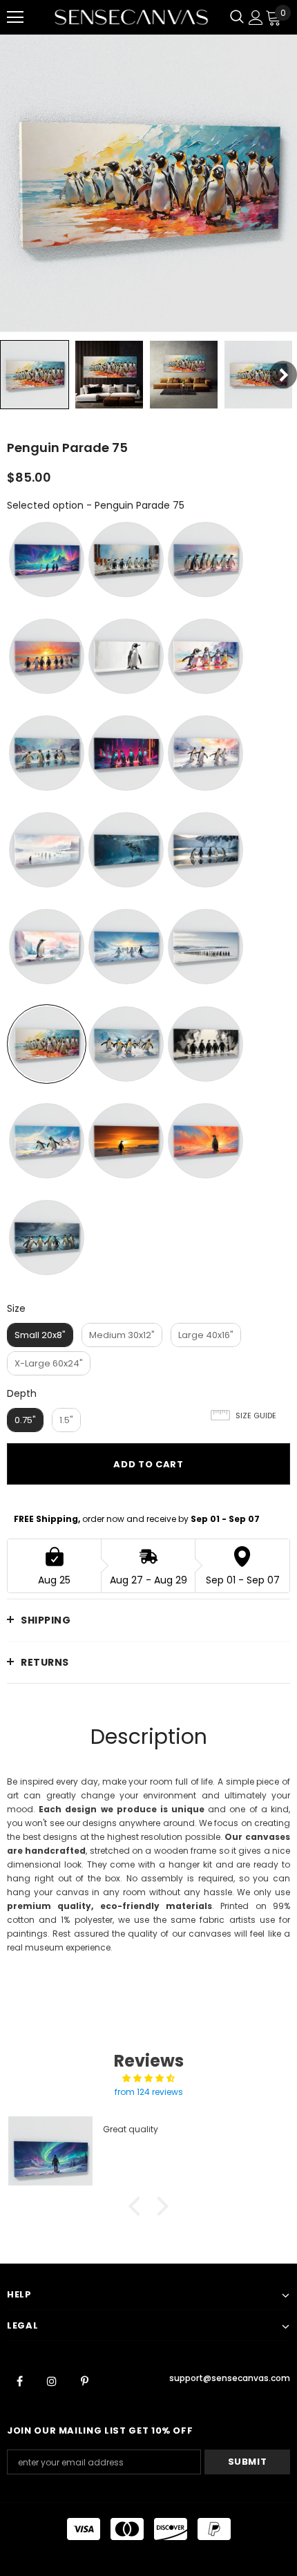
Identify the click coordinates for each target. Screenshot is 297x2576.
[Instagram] (52, 2380)
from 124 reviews (149, 2092)
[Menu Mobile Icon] (15, 17)
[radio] (47, 560)
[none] (35, 375)
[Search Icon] (237, 17)
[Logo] (131, 17)
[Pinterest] (84, 2380)
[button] (138, 2206)
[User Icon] (256, 18)
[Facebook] (19, 2380)
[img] (148, 2078)
